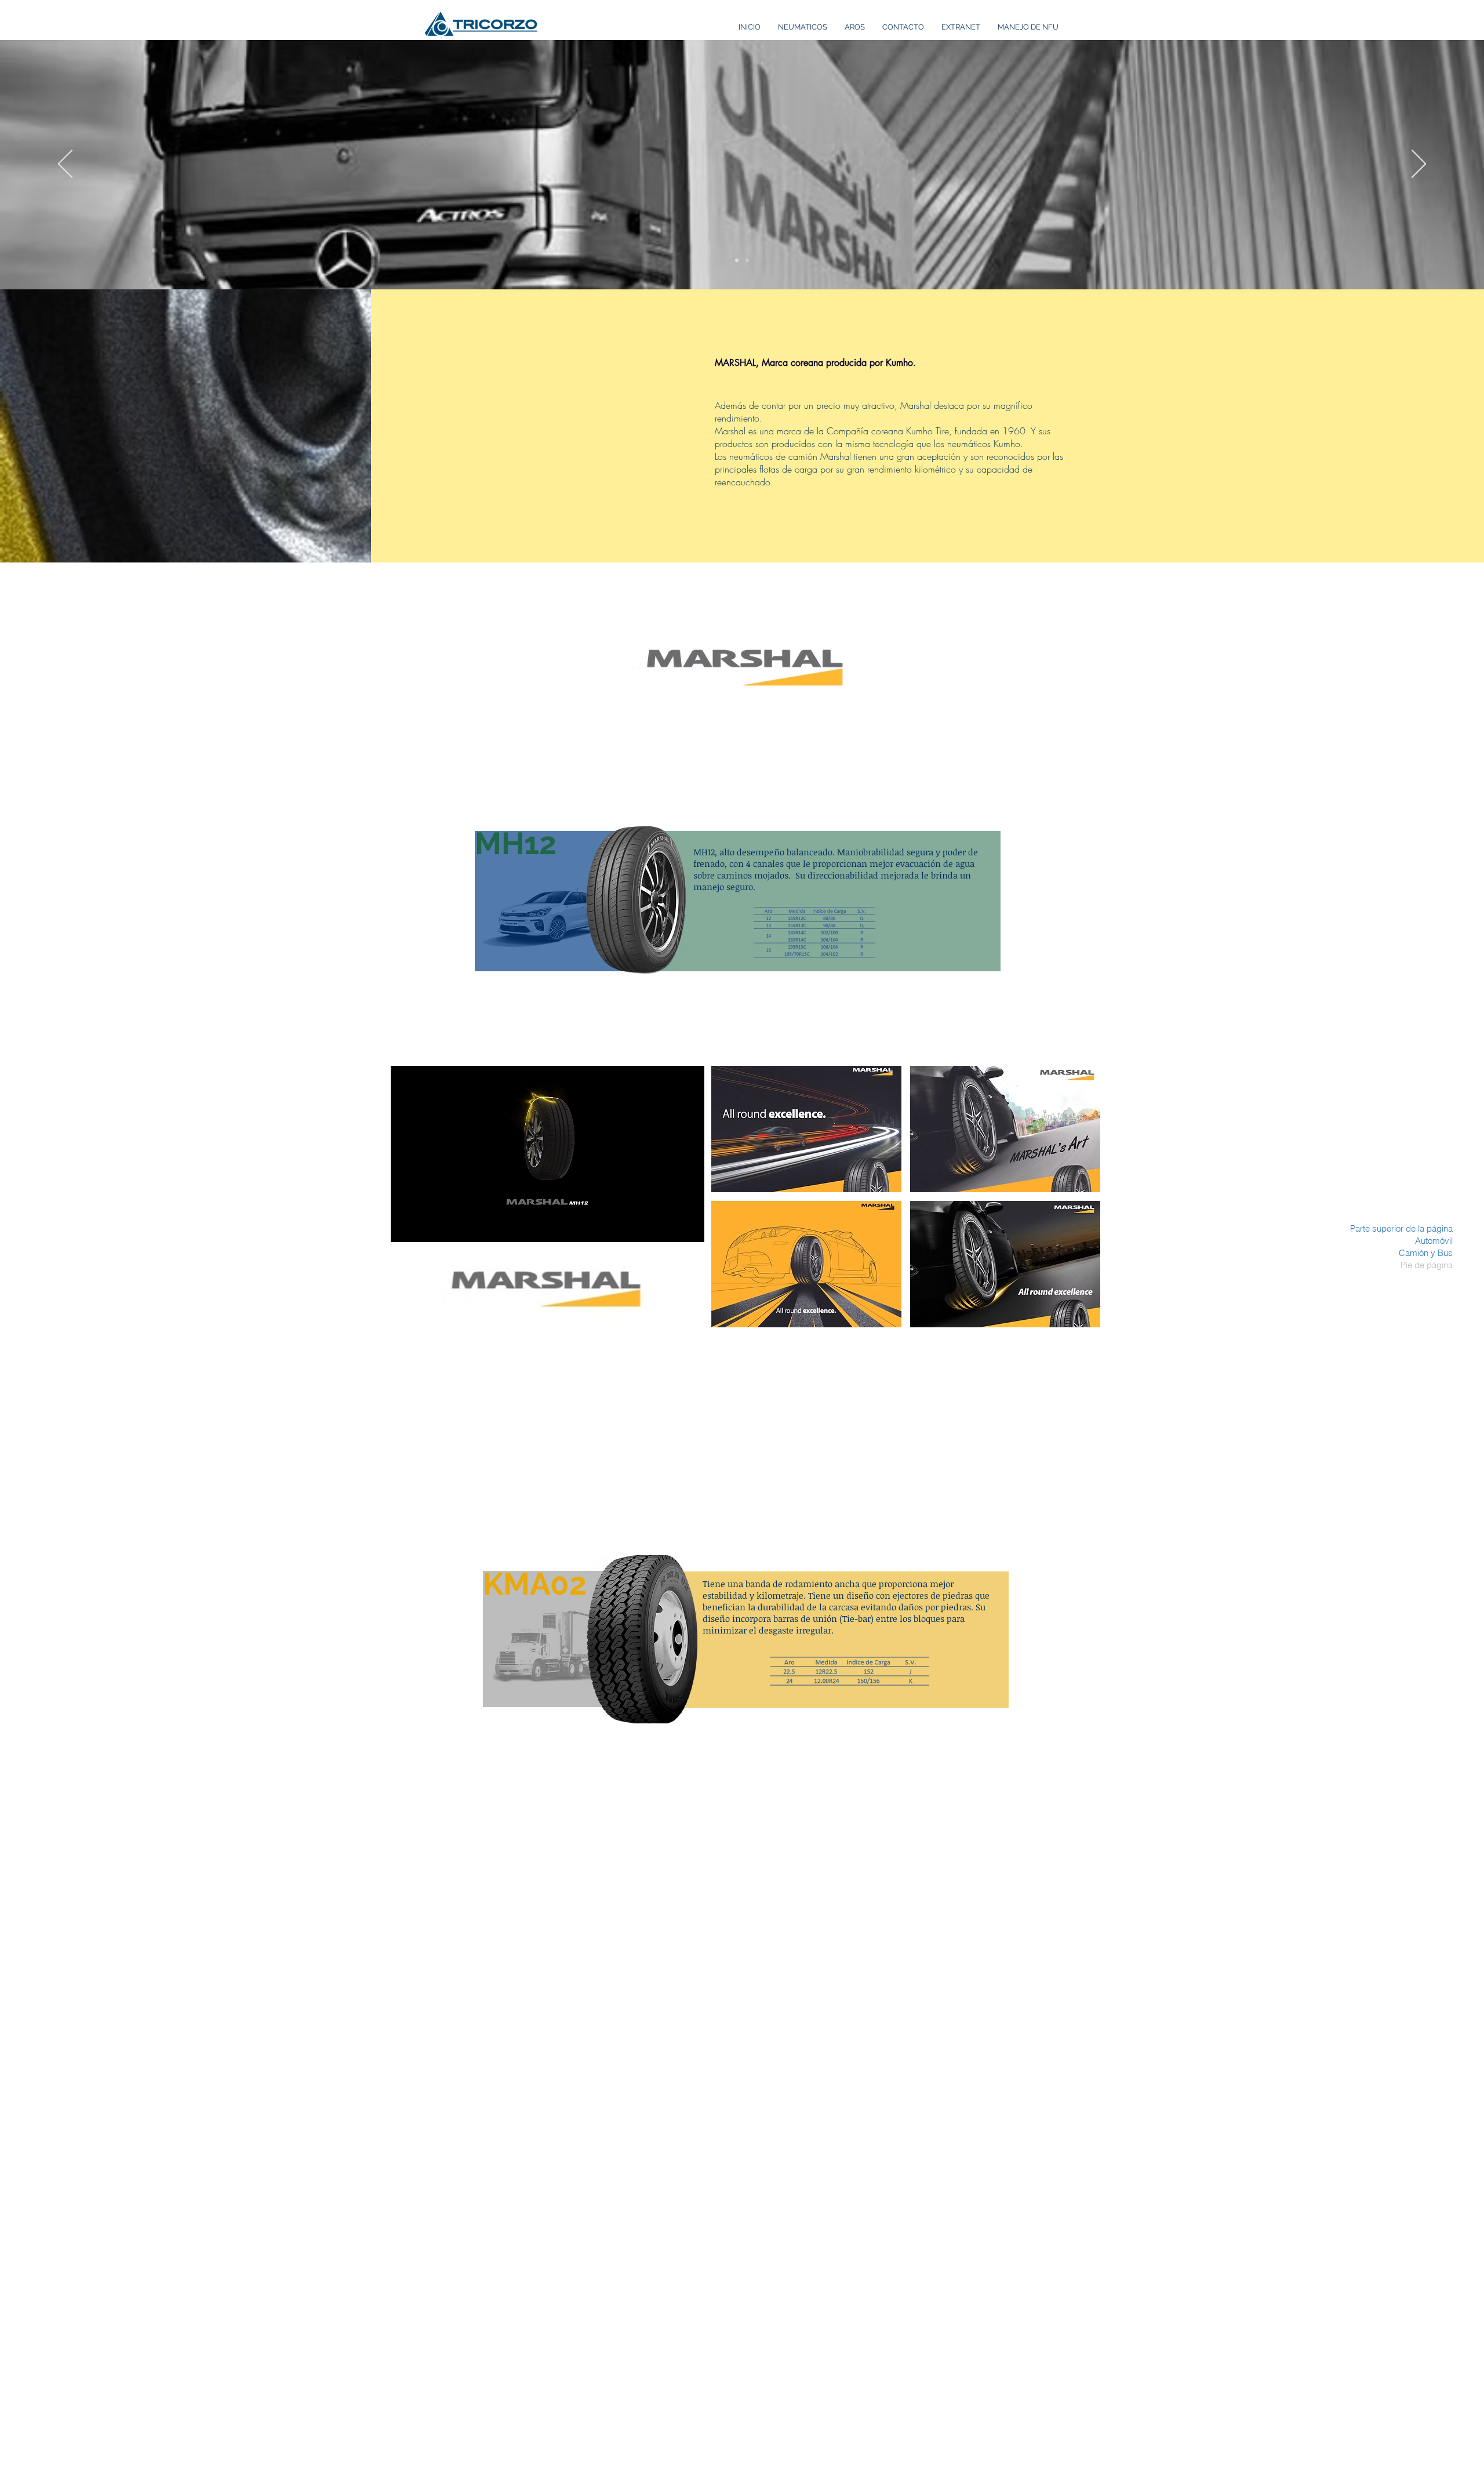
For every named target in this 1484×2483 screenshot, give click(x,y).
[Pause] (406, 1226)
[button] (806, 1129)
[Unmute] (425, 1226)
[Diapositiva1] (737, 260)
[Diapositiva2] (747, 260)
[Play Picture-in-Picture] (669, 1226)
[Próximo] (1419, 165)
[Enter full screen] (689, 1226)
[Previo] (65, 165)
